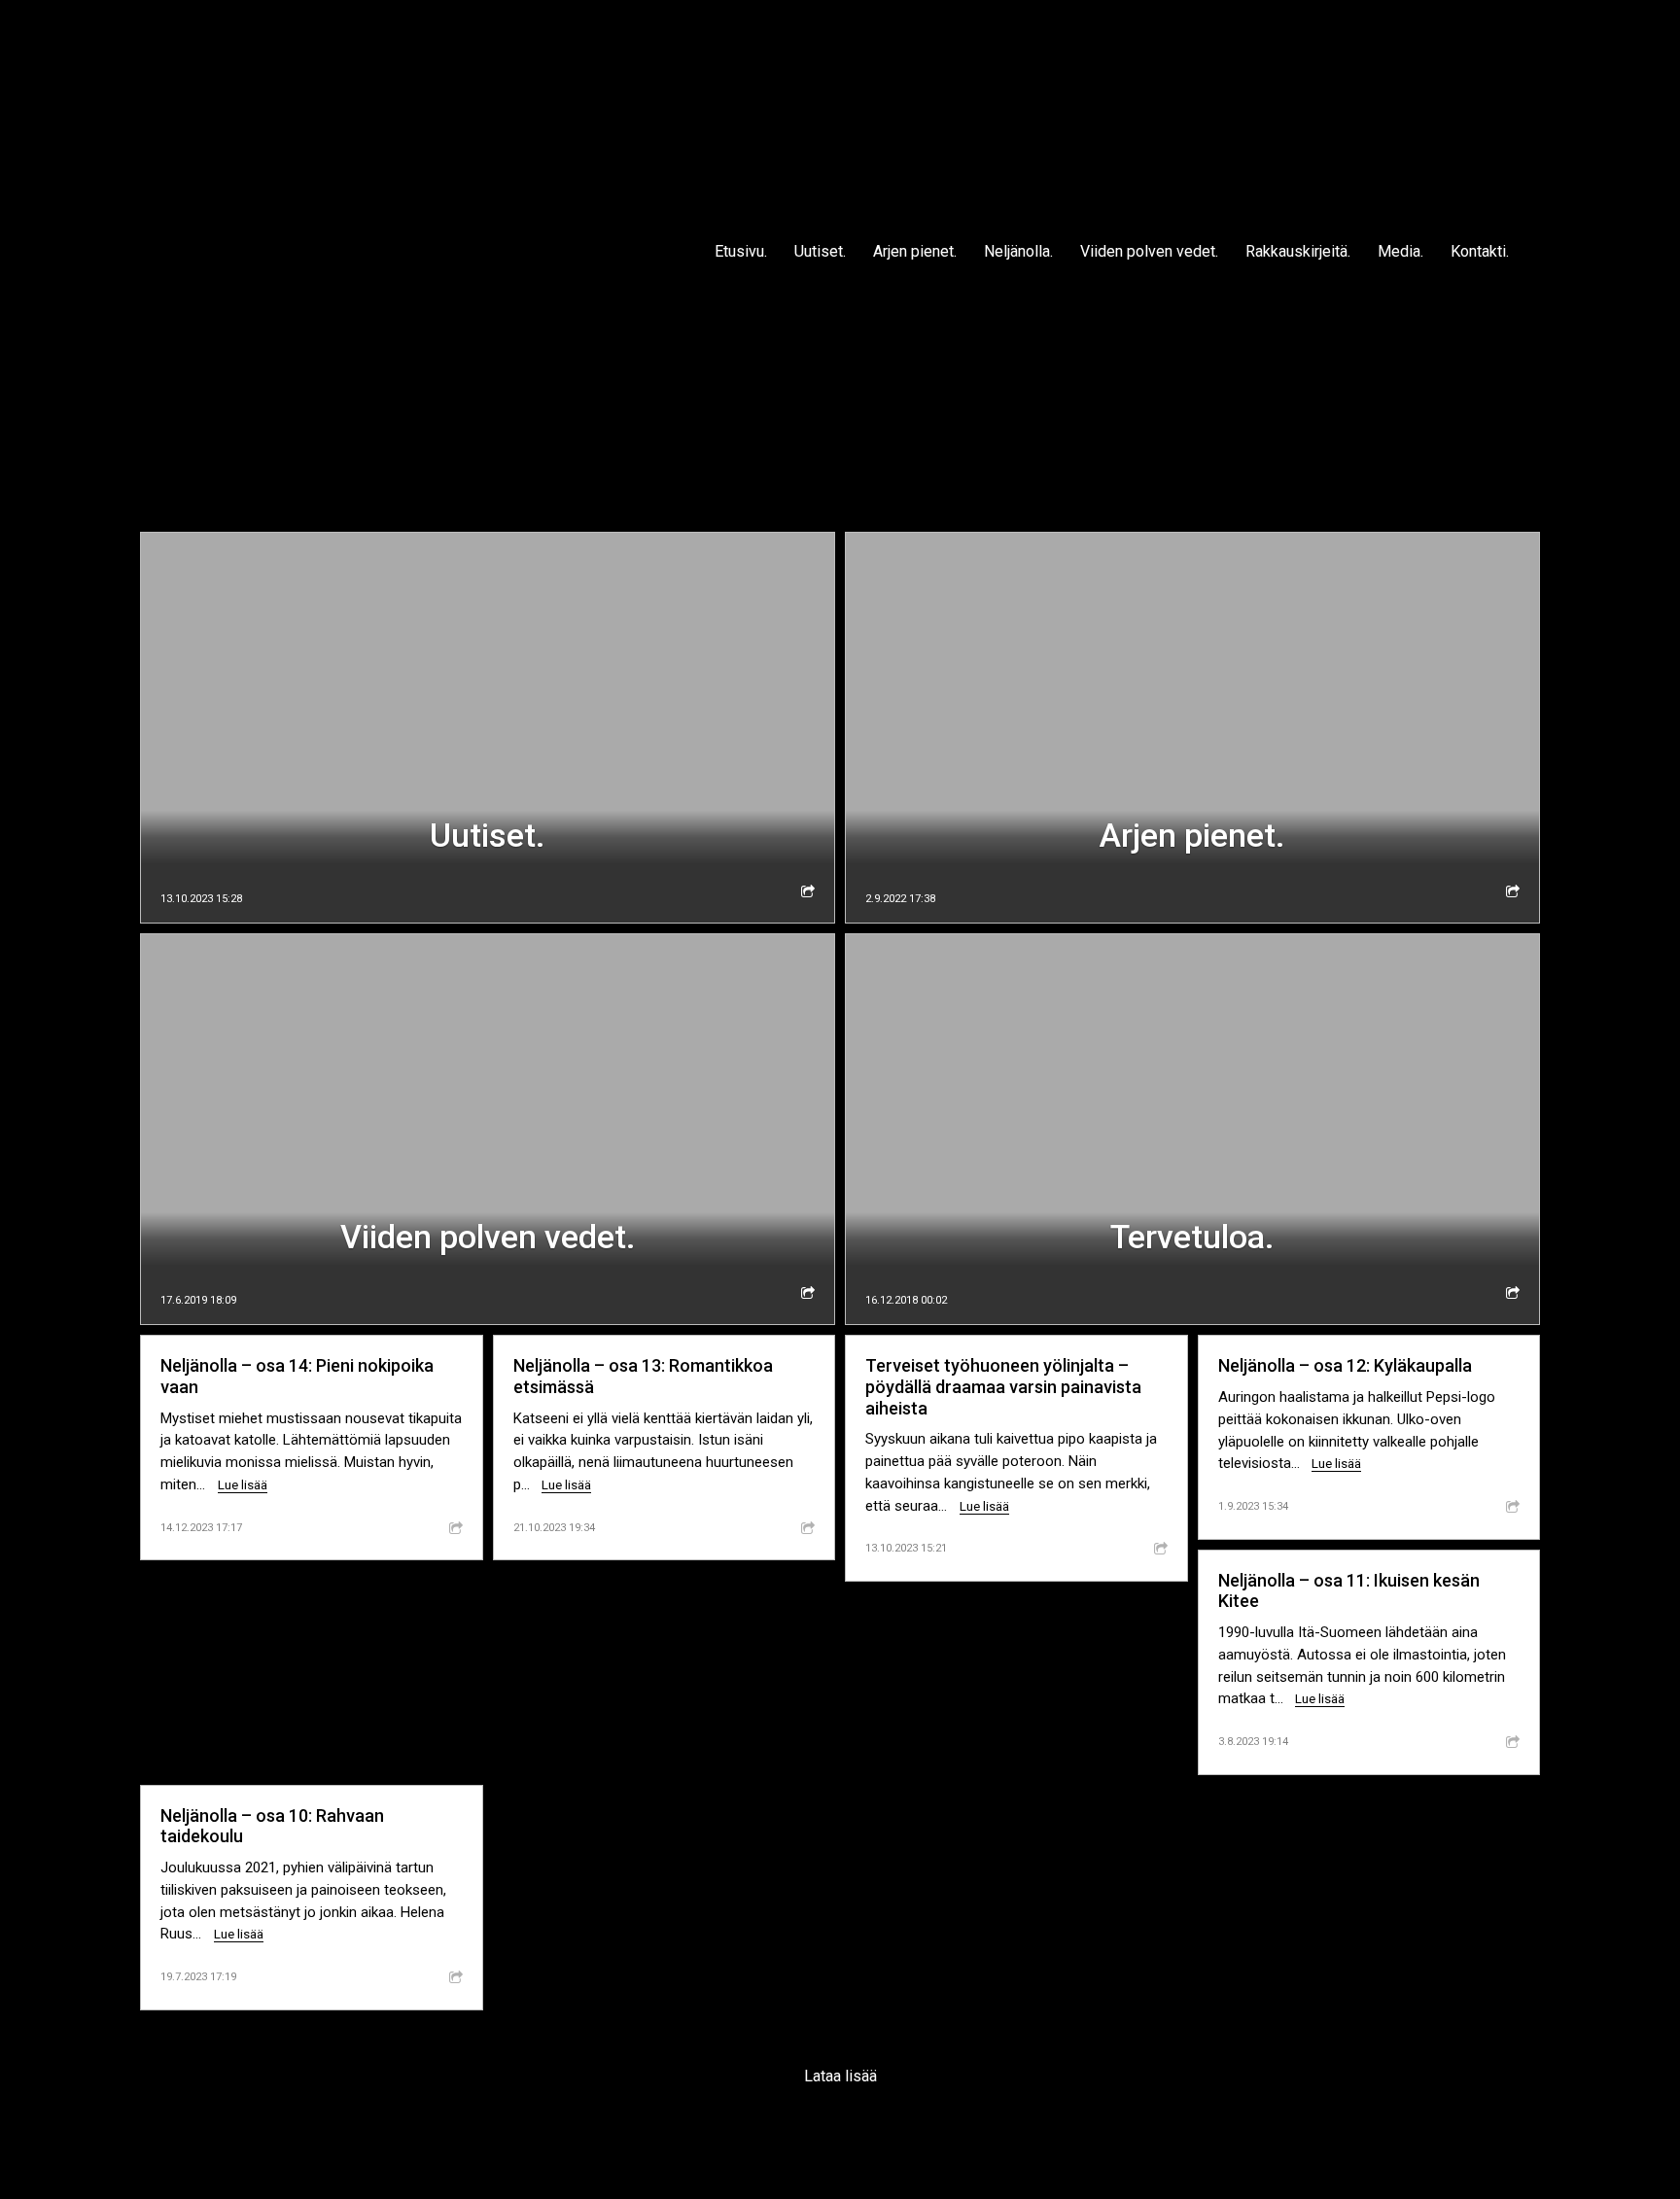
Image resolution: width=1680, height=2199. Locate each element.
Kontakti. (1480, 251)
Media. (1400, 251)
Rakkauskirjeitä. (1298, 251)
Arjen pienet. (915, 251)
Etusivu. (741, 251)
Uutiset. (820, 251)
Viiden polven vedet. (1149, 251)
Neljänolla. (1018, 251)
